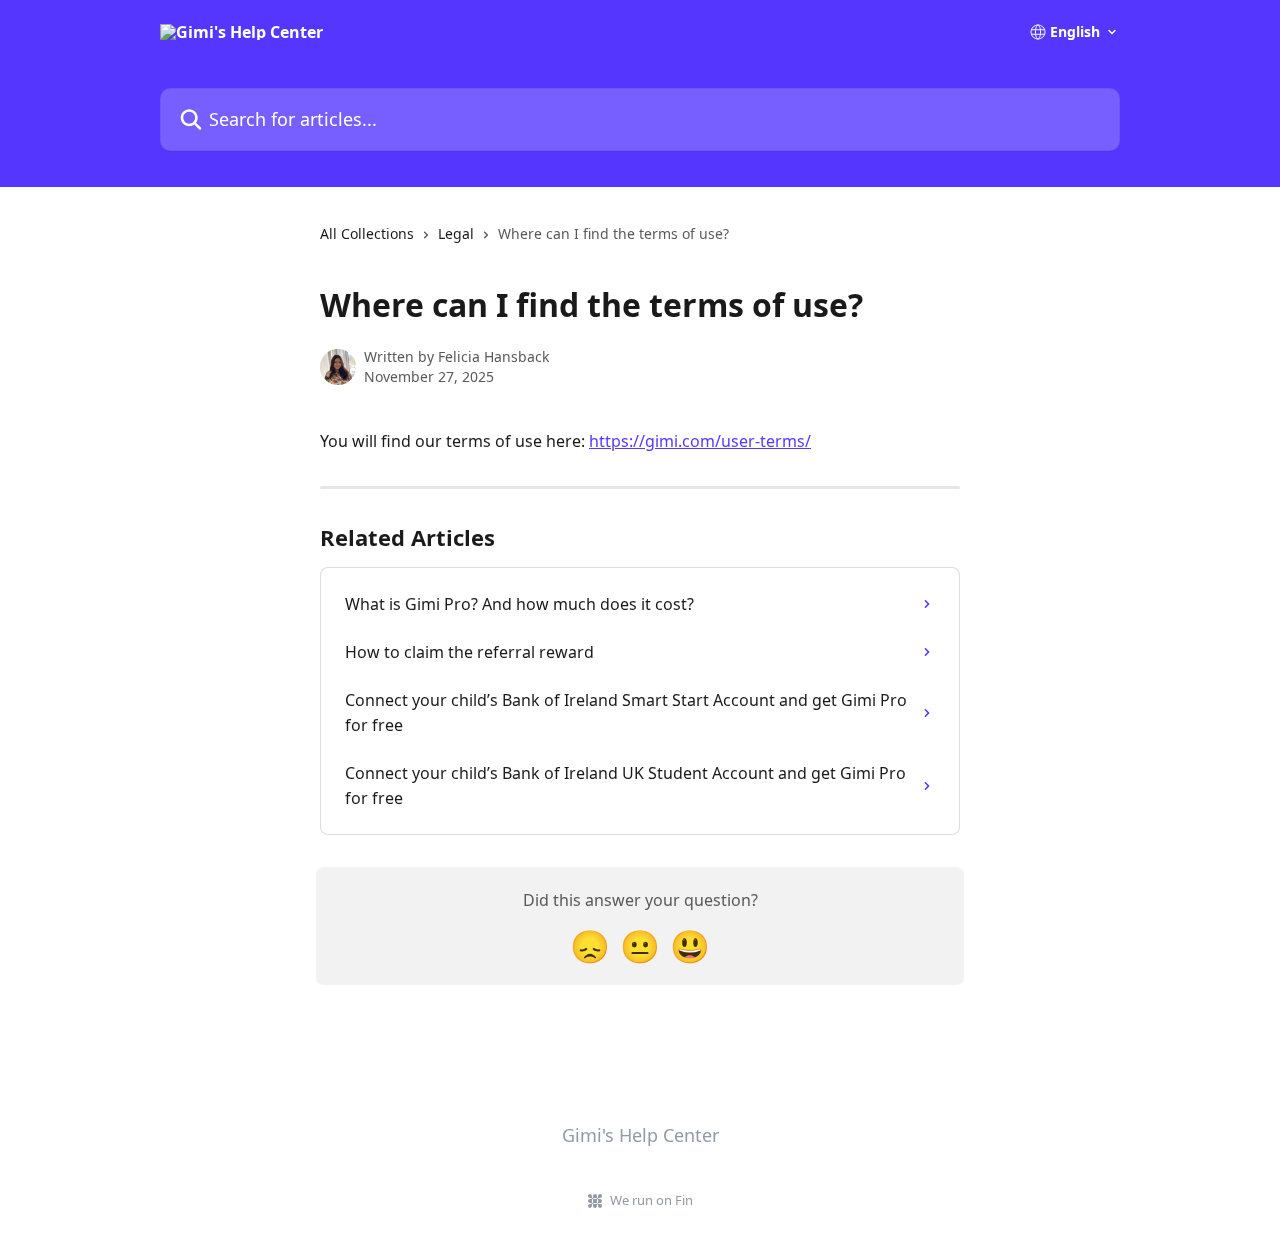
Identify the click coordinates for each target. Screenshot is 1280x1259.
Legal (456, 233)
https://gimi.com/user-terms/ (700, 441)
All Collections (367, 233)
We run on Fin (651, 1200)
